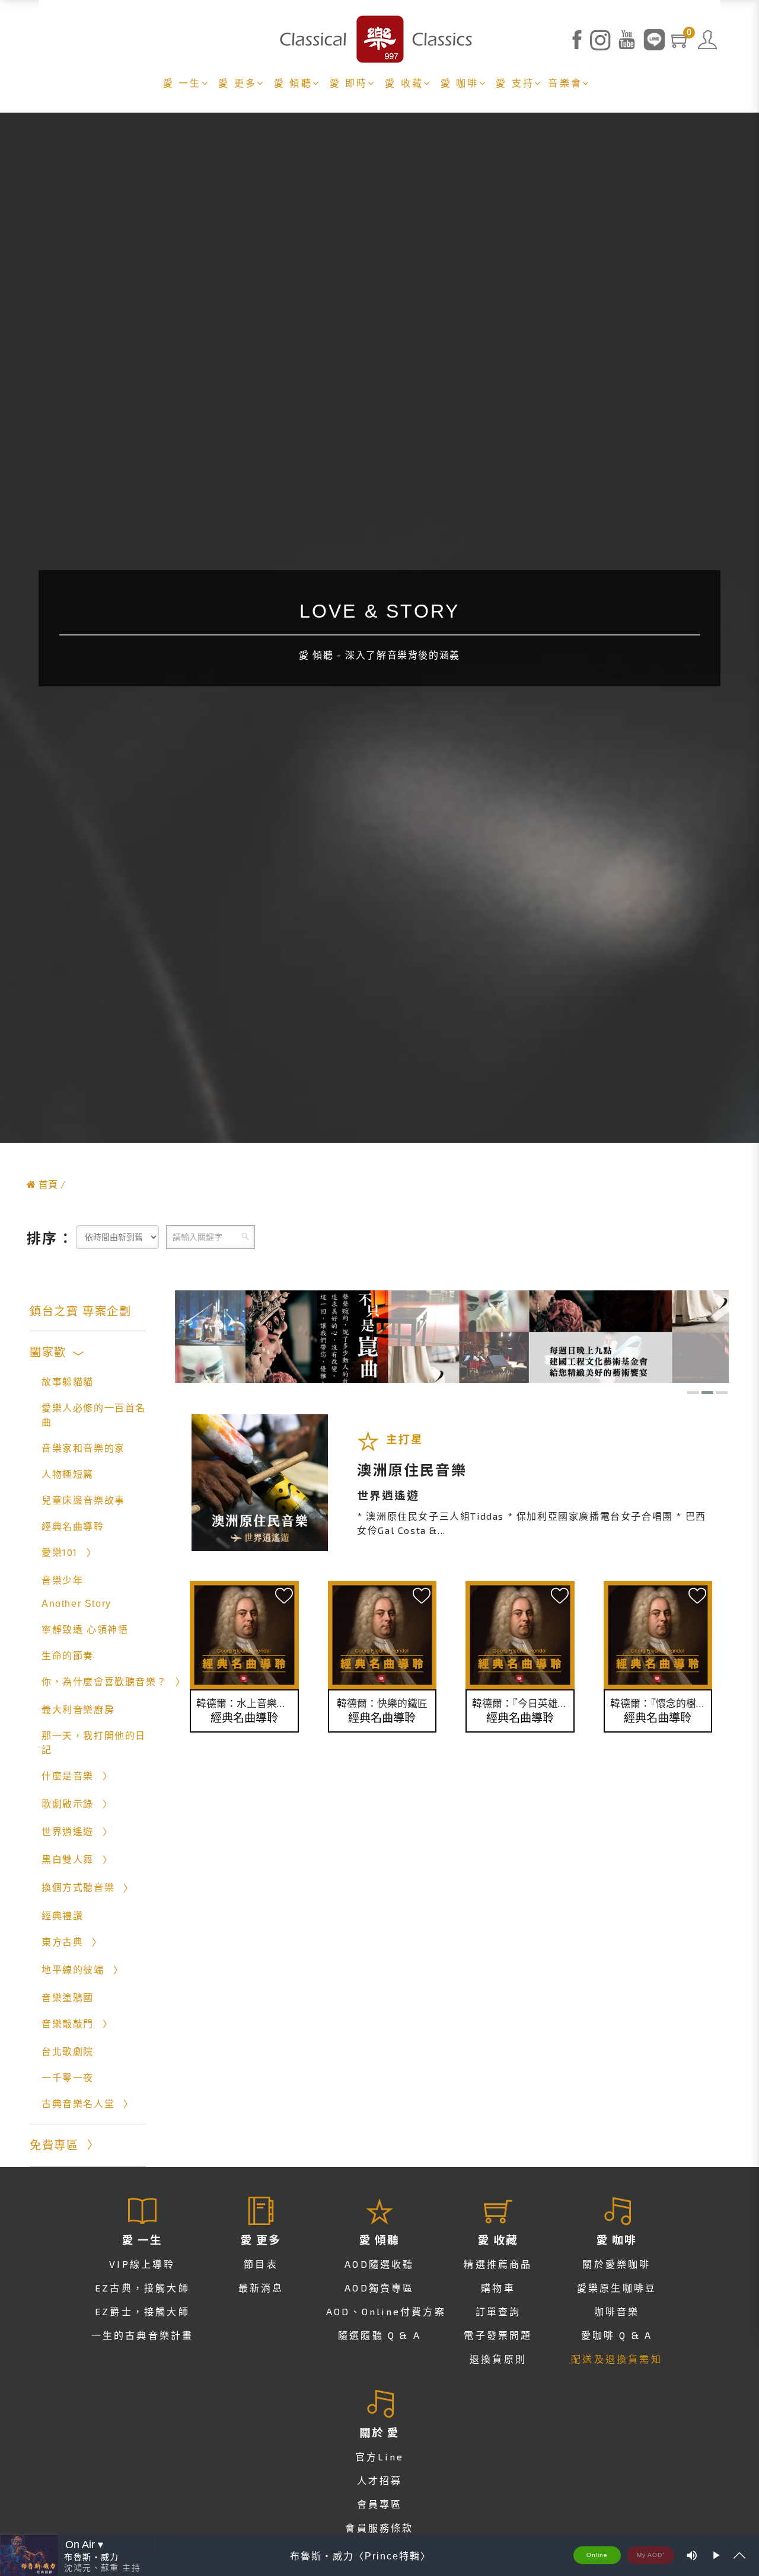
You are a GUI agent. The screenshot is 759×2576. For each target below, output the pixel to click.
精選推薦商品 (498, 2264)
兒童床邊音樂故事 (83, 1500)
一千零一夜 (68, 2078)
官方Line (379, 2457)
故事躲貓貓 (68, 1382)
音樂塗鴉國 (68, 1998)
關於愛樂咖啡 (616, 2264)
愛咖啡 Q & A (617, 2335)
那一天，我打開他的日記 (94, 1743)
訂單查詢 (498, 2311)
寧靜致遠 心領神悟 (85, 1630)
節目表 (261, 2264)
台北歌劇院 (68, 2052)
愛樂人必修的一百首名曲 (94, 1415)
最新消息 (261, 2288)
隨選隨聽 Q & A (379, 2335)
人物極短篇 (68, 1474)
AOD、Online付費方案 (386, 2311)
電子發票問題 (498, 2335)
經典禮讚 (62, 1916)
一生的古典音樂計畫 (143, 2335)
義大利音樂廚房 (78, 1710)
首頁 (48, 1184)
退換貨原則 (498, 2359)
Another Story (76, 1604)
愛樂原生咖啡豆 (617, 2288)
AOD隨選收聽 (379, 2264)
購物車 (498, 2288)
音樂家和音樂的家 (83, 1448)
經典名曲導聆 (73, 1527)
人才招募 (380, 2480)
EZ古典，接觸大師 (142, 2288)
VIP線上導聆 (142, 2264)
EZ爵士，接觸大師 (142, 2311)
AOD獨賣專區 (379, 2288)
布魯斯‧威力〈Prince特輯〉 (361, 2556)
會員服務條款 (379, 2528)
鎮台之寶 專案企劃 (80, 1311)
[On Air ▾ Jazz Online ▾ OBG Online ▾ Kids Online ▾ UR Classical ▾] (109, 2545)
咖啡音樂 (617, 2311)
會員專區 (380, 2504)
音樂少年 (62, 1581)
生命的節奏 (68, 1656)
